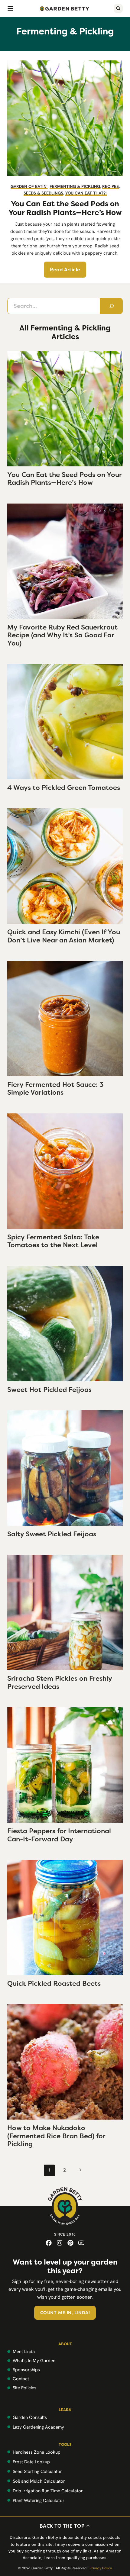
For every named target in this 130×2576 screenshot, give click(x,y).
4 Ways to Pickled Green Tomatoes (64, 788)
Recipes (110, 186)
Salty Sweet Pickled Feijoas (52, 1534)
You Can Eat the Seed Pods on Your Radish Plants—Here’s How (65, 208)
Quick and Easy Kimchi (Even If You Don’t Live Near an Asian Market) (64, 936)
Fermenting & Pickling (75, 186)
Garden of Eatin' (29, 186)
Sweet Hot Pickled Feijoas (49, 1390)
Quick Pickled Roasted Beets (54, 1984)
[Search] (111, 306)
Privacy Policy (101, 2568)
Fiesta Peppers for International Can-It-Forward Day (59, 1835)
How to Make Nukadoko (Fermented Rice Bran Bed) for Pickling (56, 2136)
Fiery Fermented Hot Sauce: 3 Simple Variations (55, 1088)
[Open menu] (10, 8)
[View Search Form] (118, 8)
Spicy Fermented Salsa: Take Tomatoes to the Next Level (53, 1241)
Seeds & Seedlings (43, 193)
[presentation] (65, 409)
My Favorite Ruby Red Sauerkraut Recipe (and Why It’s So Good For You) (62, 635)
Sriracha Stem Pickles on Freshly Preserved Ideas (60, 1682)
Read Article (65, 270)
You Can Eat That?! (86, 193)
